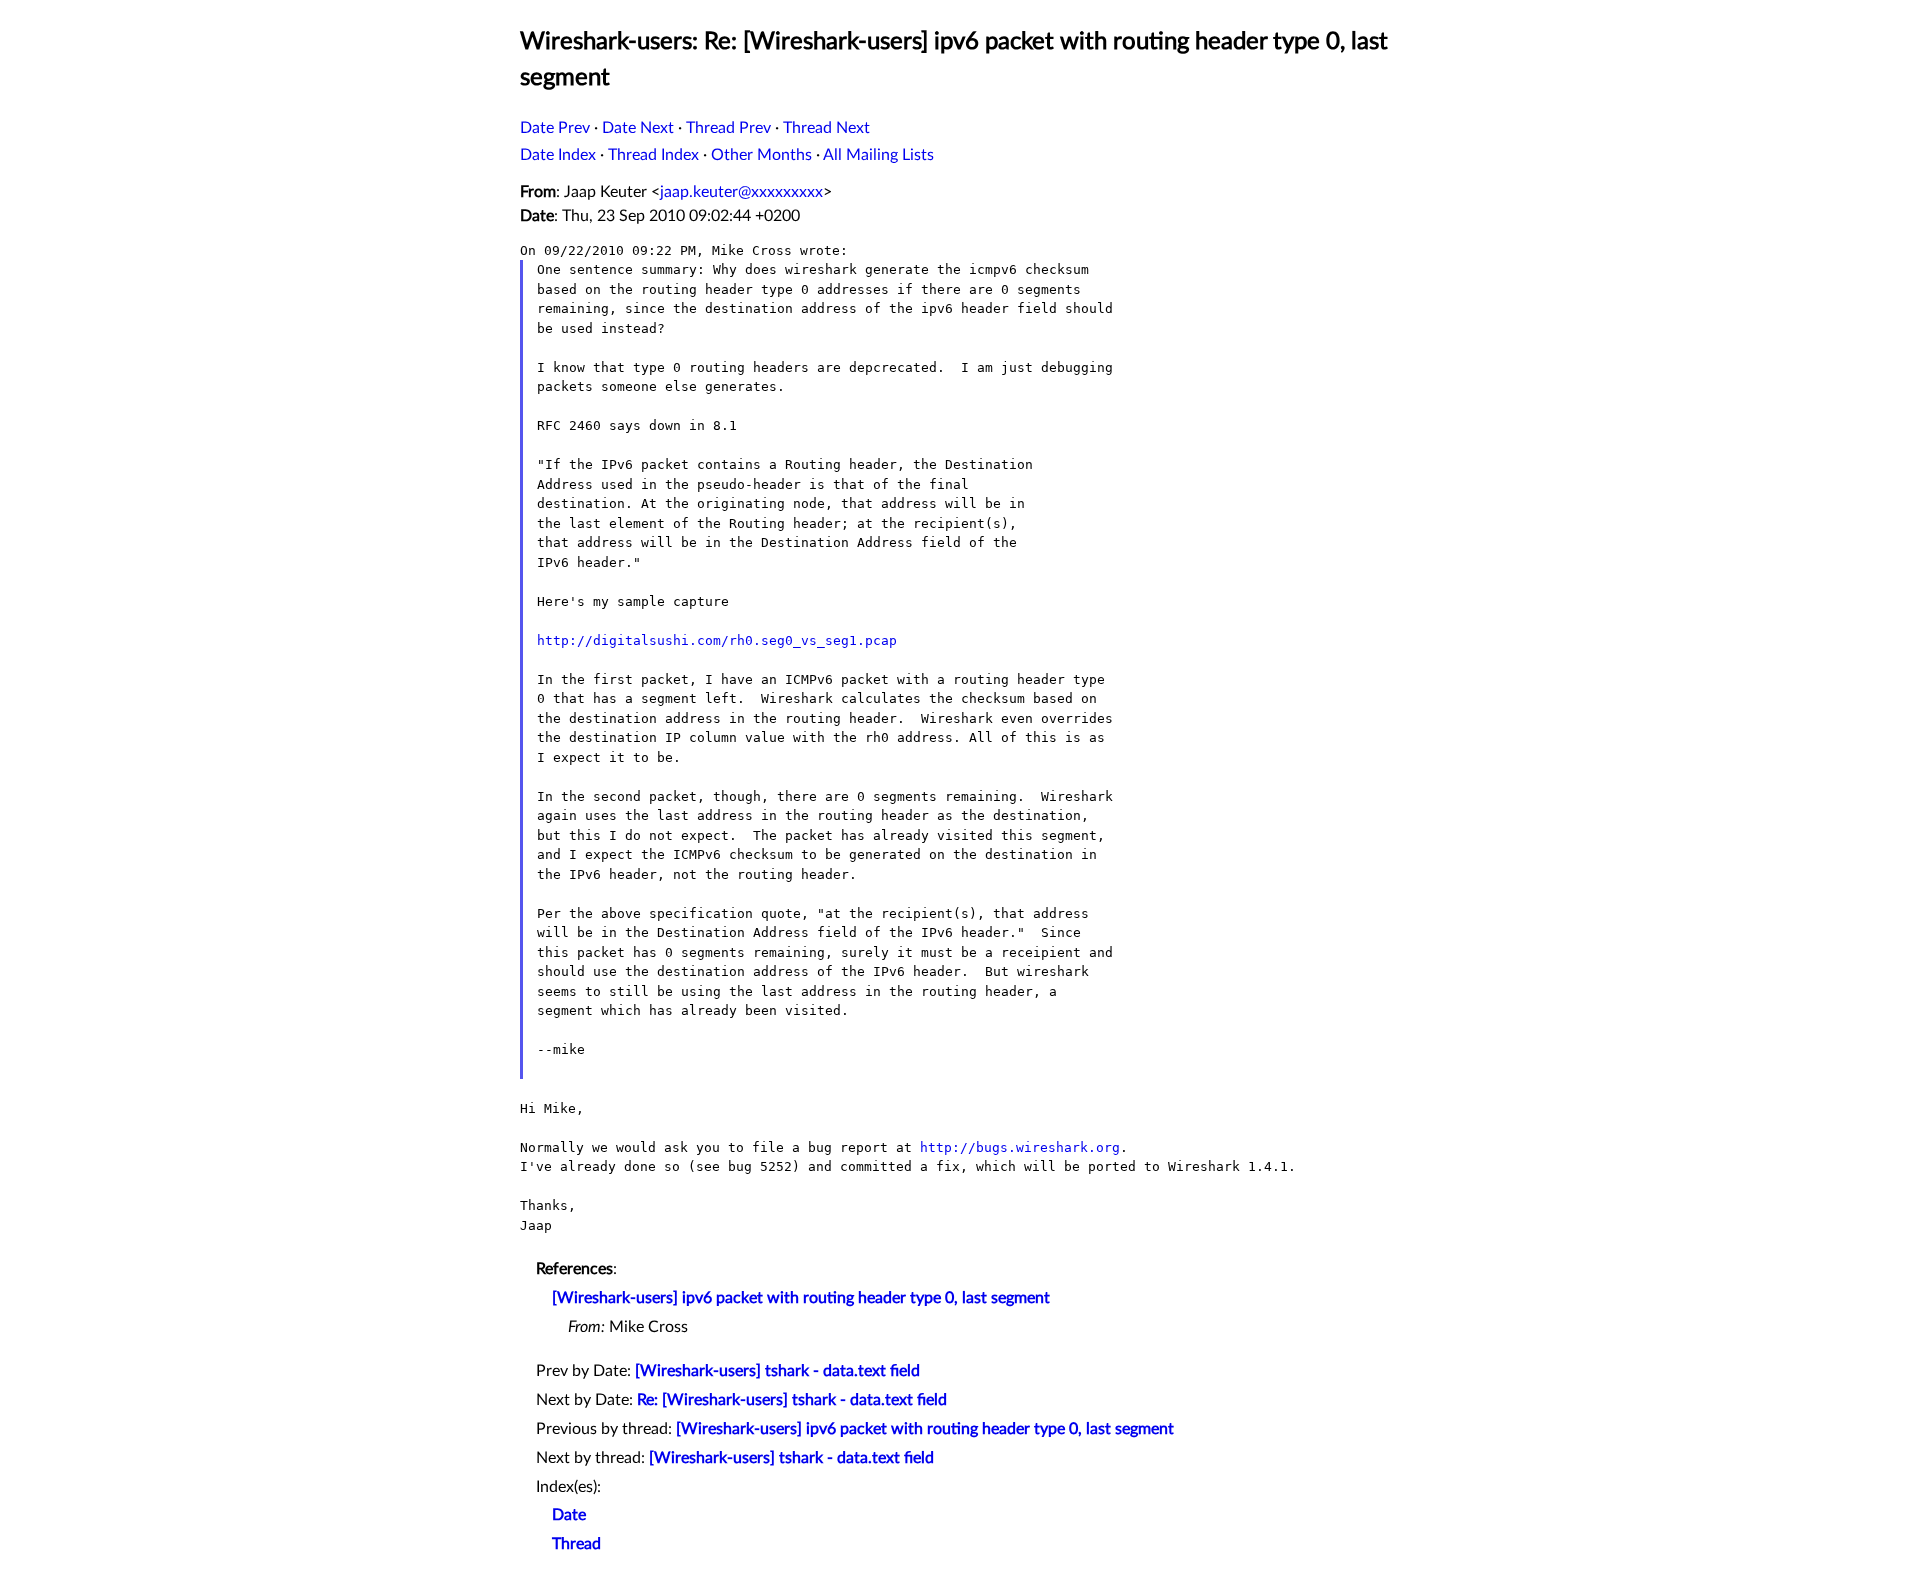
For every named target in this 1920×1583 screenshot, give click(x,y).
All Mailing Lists (878, 155)
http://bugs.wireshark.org (1020, 1147)
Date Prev (555, 128)
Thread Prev (728, 128)
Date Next (638, 128)
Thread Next (826, 128)
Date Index (558, 155)
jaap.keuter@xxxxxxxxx (741, 192)
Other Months (761, 155)
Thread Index (653, 155)
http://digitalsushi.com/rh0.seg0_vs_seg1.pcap (717, 640)
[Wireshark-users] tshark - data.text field (777, 1371)
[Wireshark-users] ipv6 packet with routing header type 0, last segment (801, 1298)
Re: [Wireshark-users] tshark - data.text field (792, 1400)
